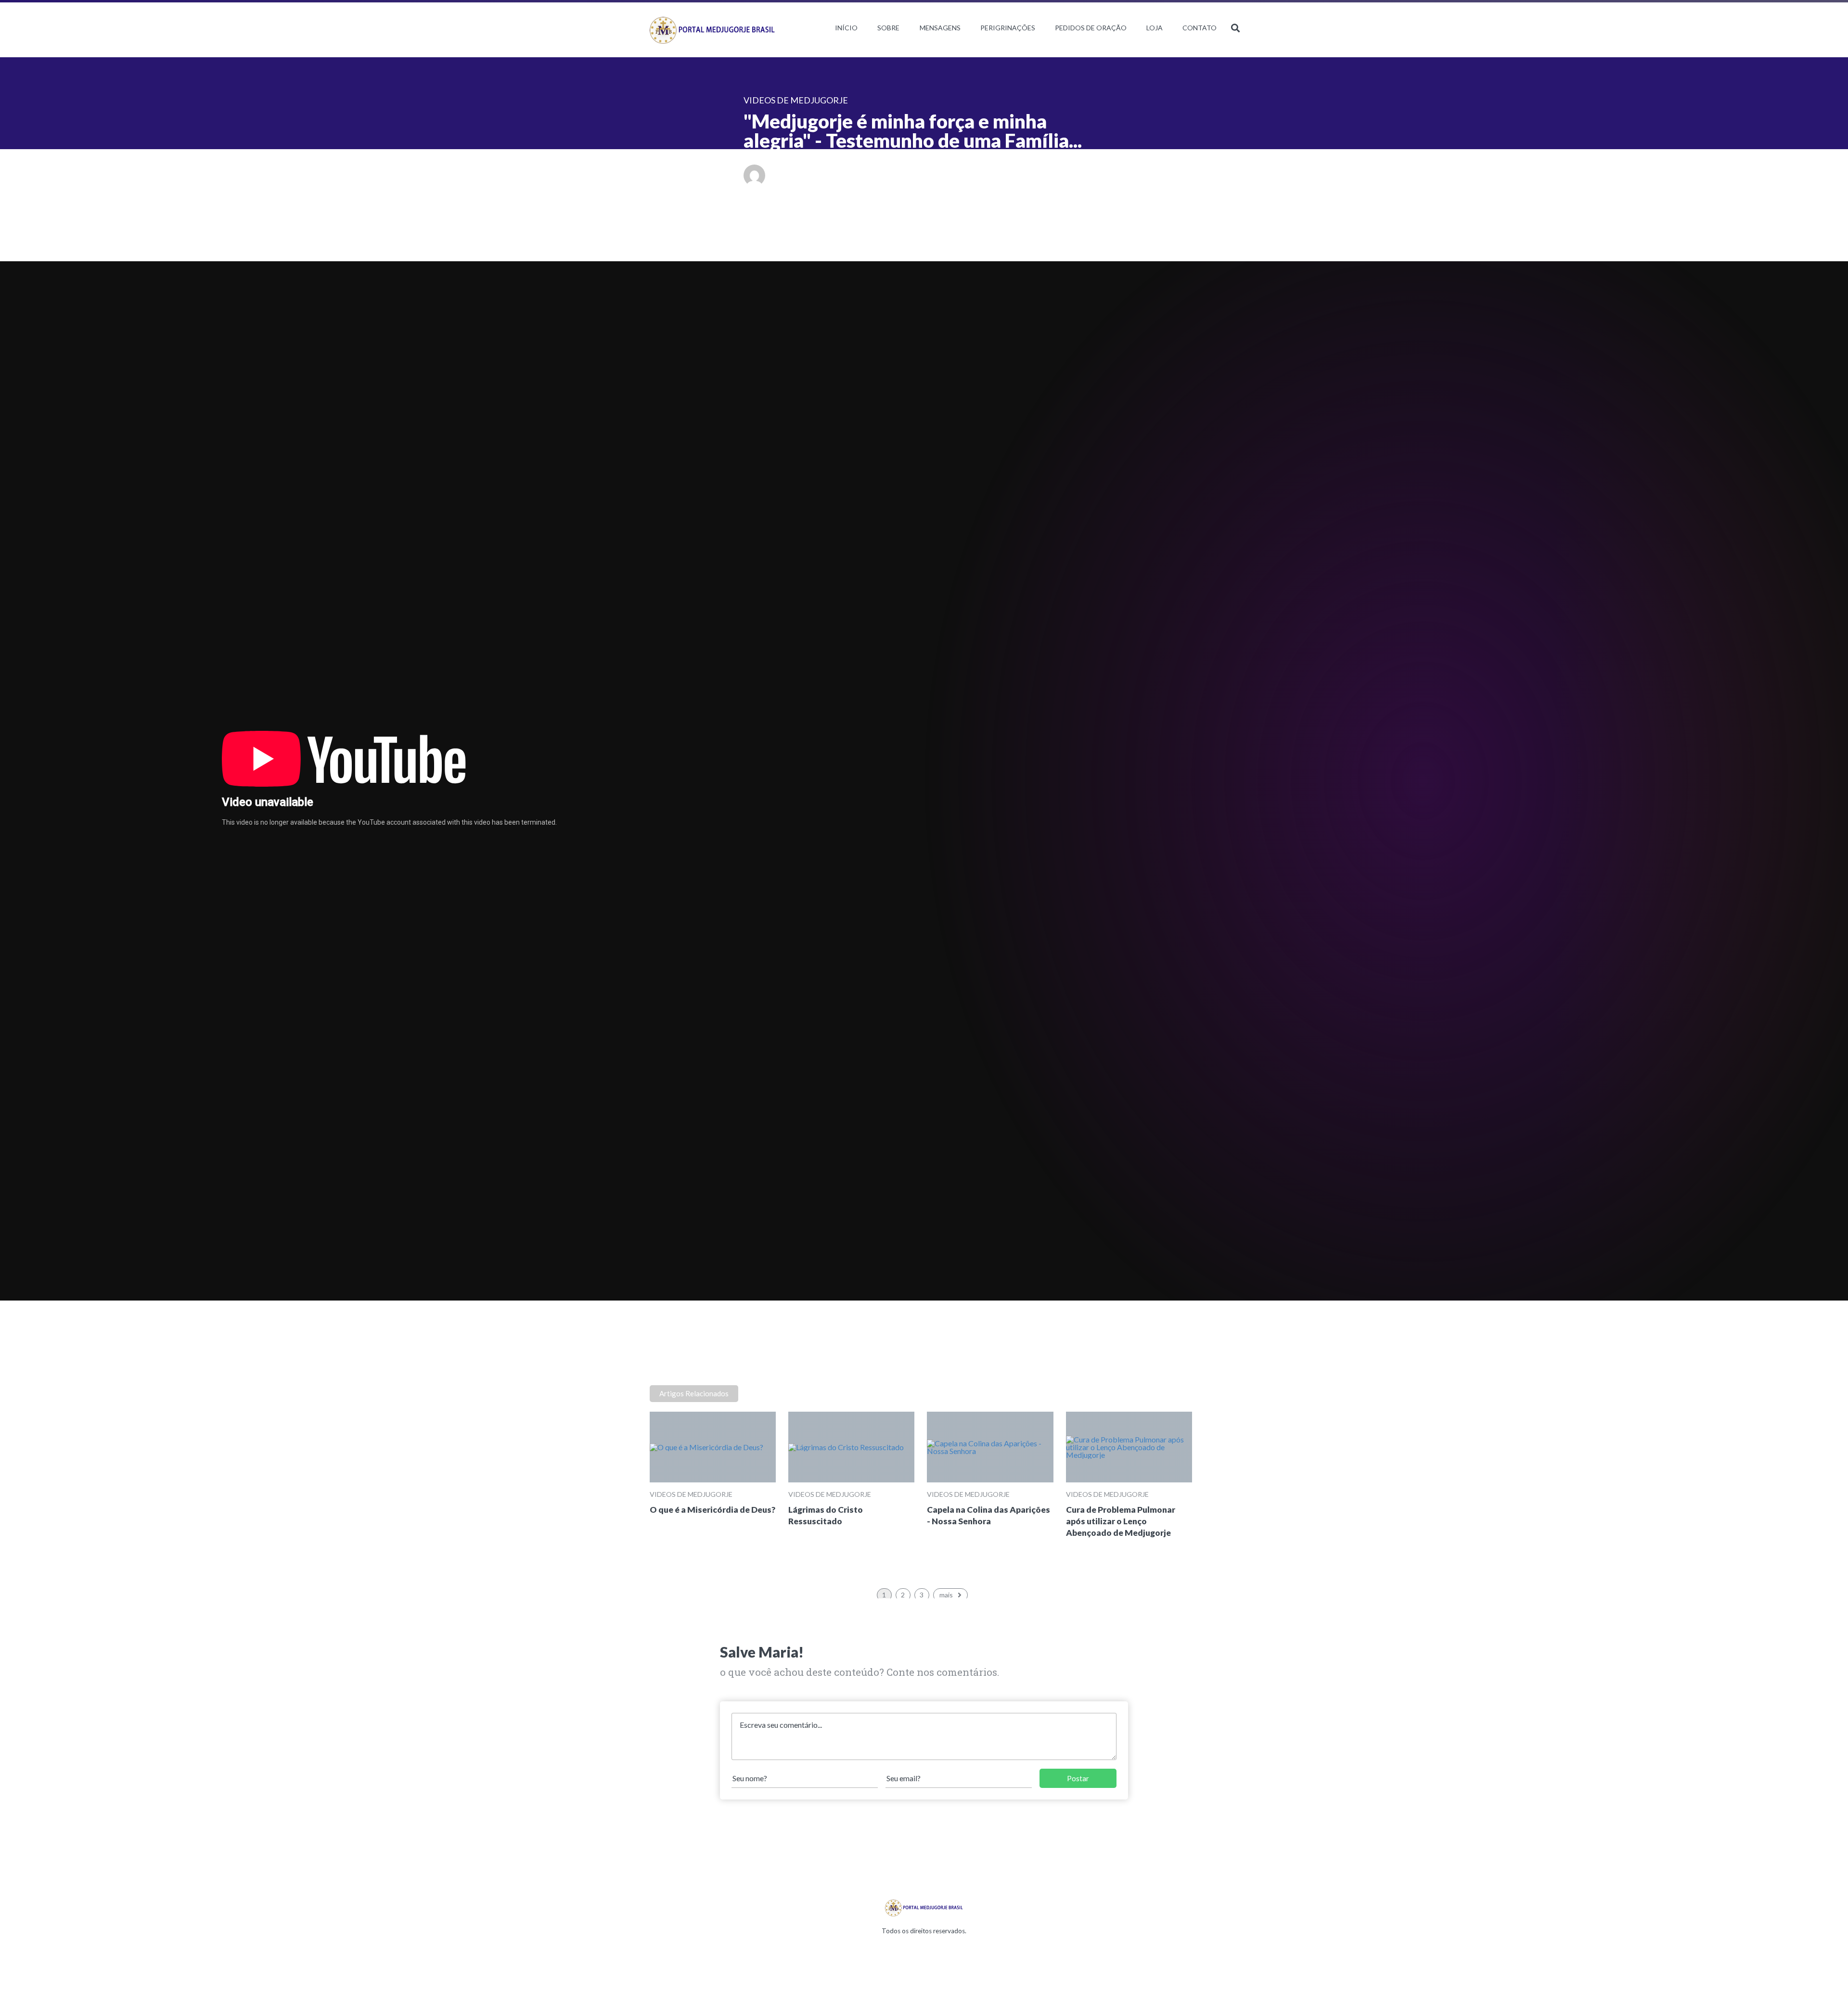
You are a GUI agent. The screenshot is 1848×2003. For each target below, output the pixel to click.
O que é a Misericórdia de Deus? (712, 1510)
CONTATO (1200, 28)
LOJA (1155, 28)
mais (946, 1595)
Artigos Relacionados (694, 1393)
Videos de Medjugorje (691, 1494)
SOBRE (888, 28)
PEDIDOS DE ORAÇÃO (1091, 28)
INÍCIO (846, 28)
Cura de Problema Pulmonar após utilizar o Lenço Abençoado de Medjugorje (1121, 1521)
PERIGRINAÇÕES (1008, 28)
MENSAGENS (940, 28)
